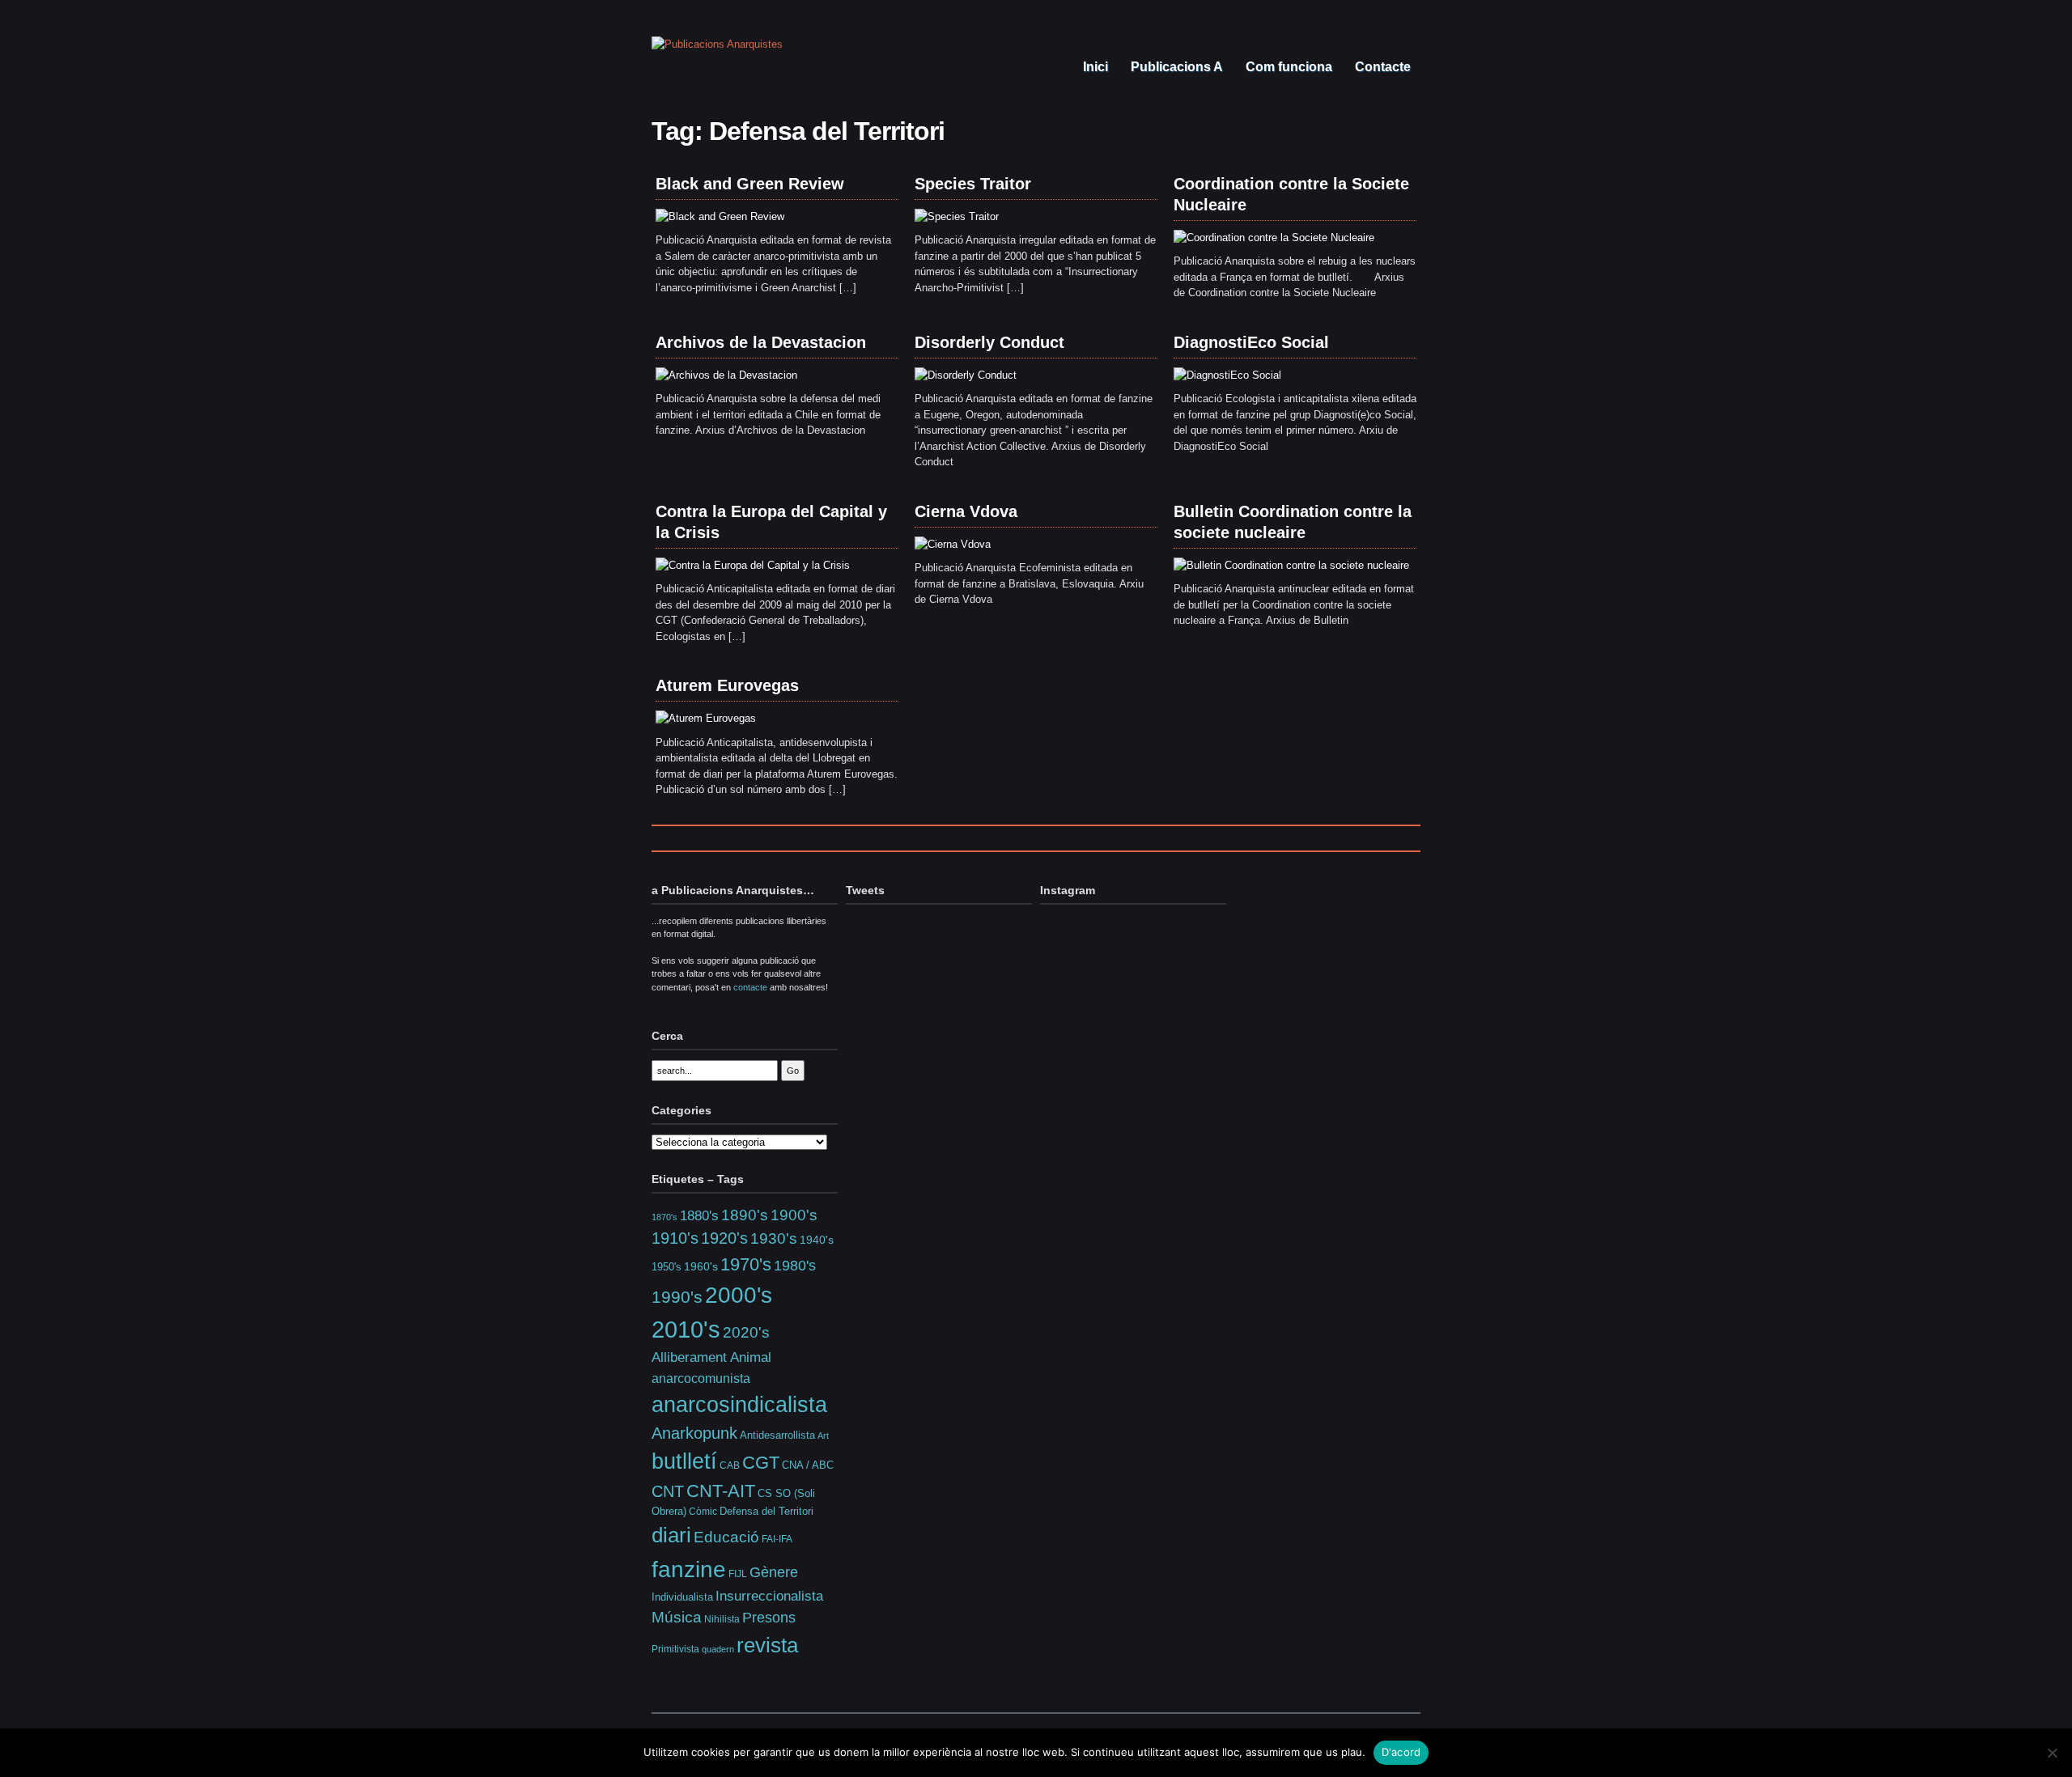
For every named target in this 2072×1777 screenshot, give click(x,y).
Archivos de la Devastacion (761, 342)
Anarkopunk (694, 1433)
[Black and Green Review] (720, 216)
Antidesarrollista (777, 1435)
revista (767, 1645)
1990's (677, 1297)
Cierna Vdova (966, 511)
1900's (794, 1215)
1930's (774, 1238)
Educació (726, 1537)
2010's (686, 1329)
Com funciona (1287, 67)
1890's (745, 1215)
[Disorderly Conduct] (966, 375)
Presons (769, 1618)
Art (823, 1436)
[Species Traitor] (957, 216)
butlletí (684, 1461)
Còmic (703, 1511)
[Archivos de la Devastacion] (726, 375)
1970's (746, 1264)
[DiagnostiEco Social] (1227, 375)
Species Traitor (973, 184)
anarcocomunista (701, 1378)
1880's (699, 1215)
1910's (675, 1238)
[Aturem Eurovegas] (706, 718)
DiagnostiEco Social (1251, 342)
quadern (718, 1649)
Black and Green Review (750, 184)
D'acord (1401, 1752)
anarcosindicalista (739, 1405)
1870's (664, 1217)
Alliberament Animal (711, 1357)
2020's (746, 1332)
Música (677, 1617)
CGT (761, 1463)
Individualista (682, 1597)
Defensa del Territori (766, 1512)
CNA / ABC (808, 1465)
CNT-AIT (721, 1491)
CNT (668, 1491)
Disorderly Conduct (989, 342)
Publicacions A (1175, 67)
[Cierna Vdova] (953, 544)
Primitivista (675, 1649)
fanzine (689, 1569)
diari (671, 1535)
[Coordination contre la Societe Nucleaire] (1274, 237)
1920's (724, 1238)
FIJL (738, 1573)
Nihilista (722, 1619)
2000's (739, 1295)
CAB (730, 1465)
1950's (667, 1267)
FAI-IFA (777, 1539)
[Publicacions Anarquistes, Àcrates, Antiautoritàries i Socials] (717, 44)
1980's (795, 1265)
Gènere (774, 1572)
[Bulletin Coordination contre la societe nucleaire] (1291, 565)
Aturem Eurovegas (727, 685)
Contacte (1381, 67)
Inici (1094, 67)
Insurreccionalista (769, 1596)
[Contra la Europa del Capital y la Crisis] (753, 565)
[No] (2052, 1753)
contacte (750, 987)
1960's (701, 1266)
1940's (817, 1240)
